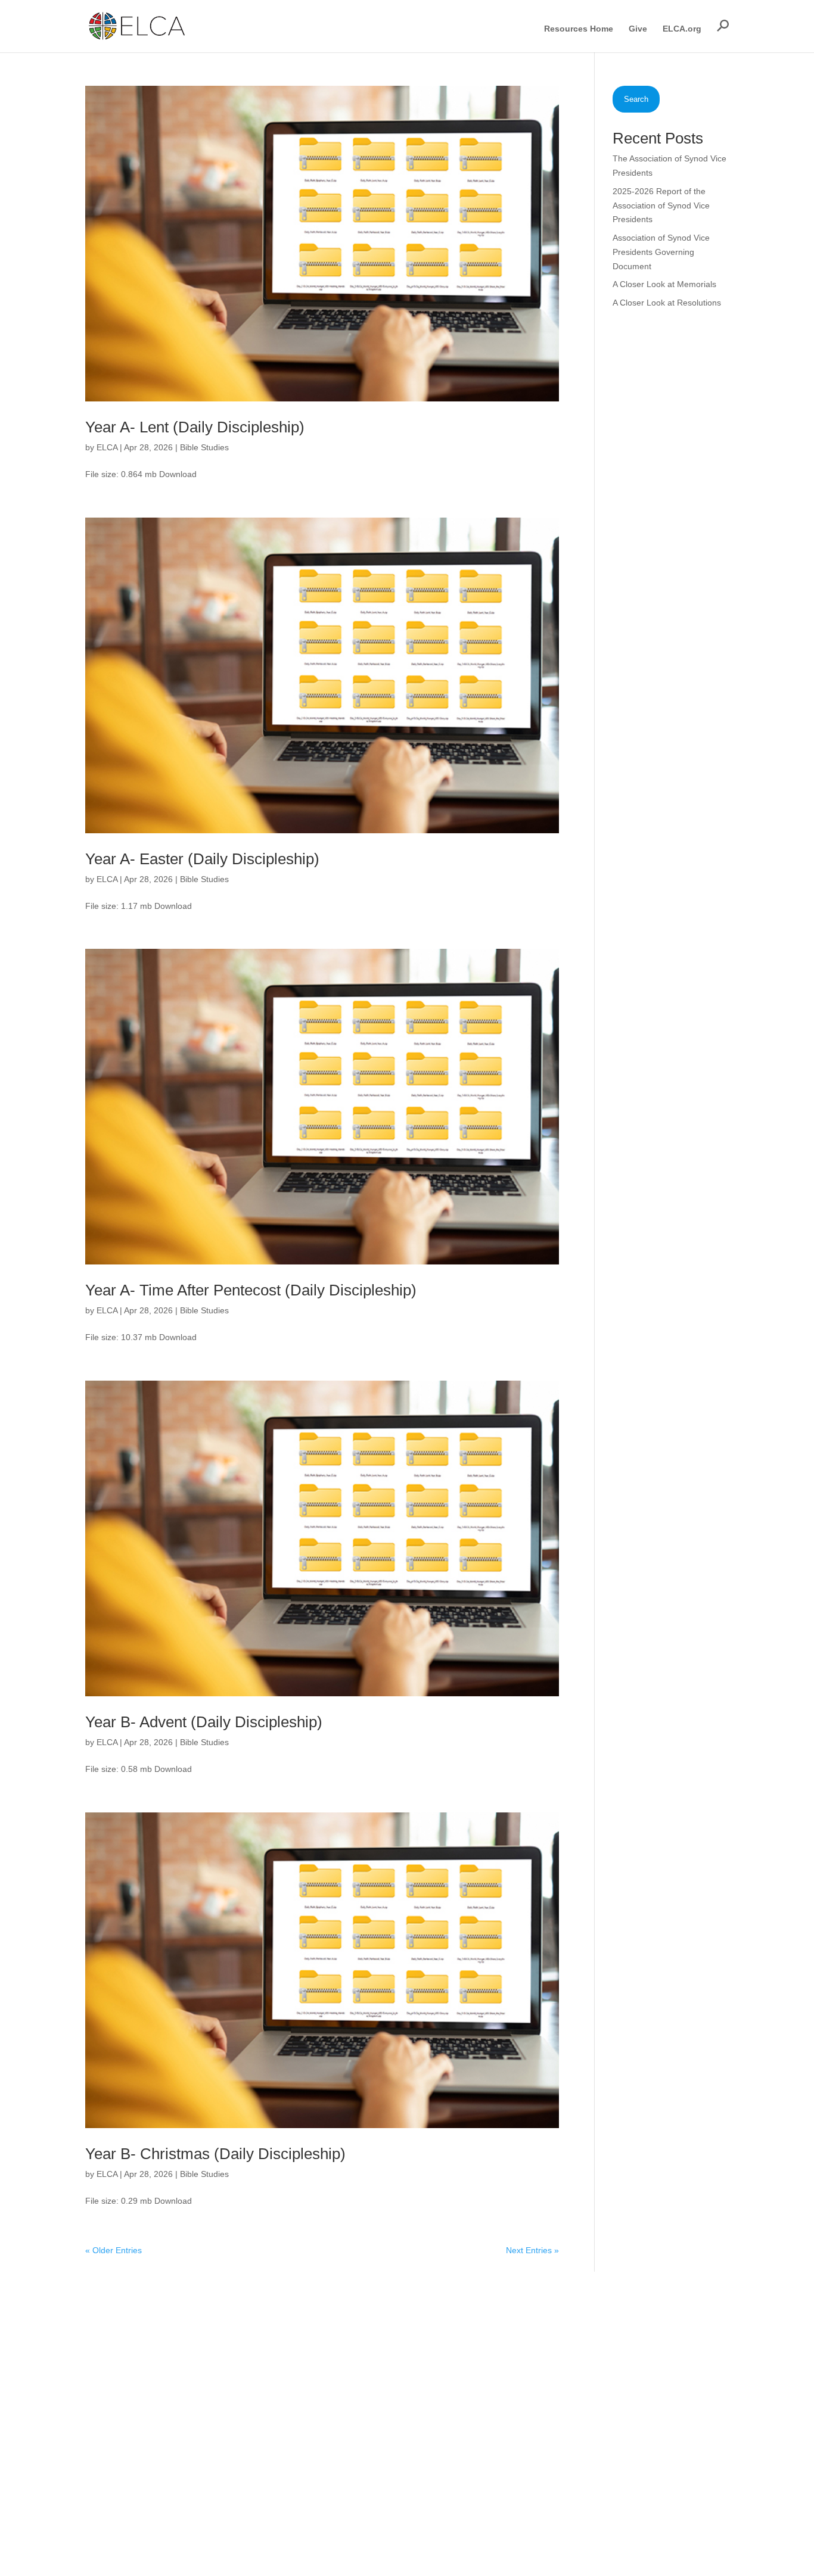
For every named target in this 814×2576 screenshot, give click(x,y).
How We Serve (393, 2359)
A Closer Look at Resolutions (667, 303)
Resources (386, 2390)
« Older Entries (114, 2250)
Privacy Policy (512, 2519)
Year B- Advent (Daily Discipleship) (204, 1722)
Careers (516, 2390)
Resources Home (579, 29)
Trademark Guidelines (644, 2519)
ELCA (107, 447)
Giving (377, 2436)
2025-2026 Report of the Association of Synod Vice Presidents (661, 205)
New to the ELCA (533, 2343)
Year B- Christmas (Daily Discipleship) (215, 2154)
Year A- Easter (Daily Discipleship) (202, 859)
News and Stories (398, 2405)
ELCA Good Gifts (397, 2421)
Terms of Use (570, 2519)
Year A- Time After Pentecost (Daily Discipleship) (251, 1290)
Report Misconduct (537, 2436)
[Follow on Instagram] (661, 2329)
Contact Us (522, 2452)
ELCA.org (682, 29)
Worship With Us (397, 2374)
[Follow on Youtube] (685, 2329)
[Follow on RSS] (709, 2329)
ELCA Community (534, 2421)
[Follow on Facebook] (638, 2329)
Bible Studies (204, 447)
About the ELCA (395, 2343)
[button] (723, 26)
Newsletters (523, 2405)
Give (638, 29)
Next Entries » (532, 2250)
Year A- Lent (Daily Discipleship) (195, 427)
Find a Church (528, 2359)
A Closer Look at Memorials (664, 284)
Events (378, 2452)
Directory (518, 2374)
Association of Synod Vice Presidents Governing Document (661, 252)
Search (636, 99)
